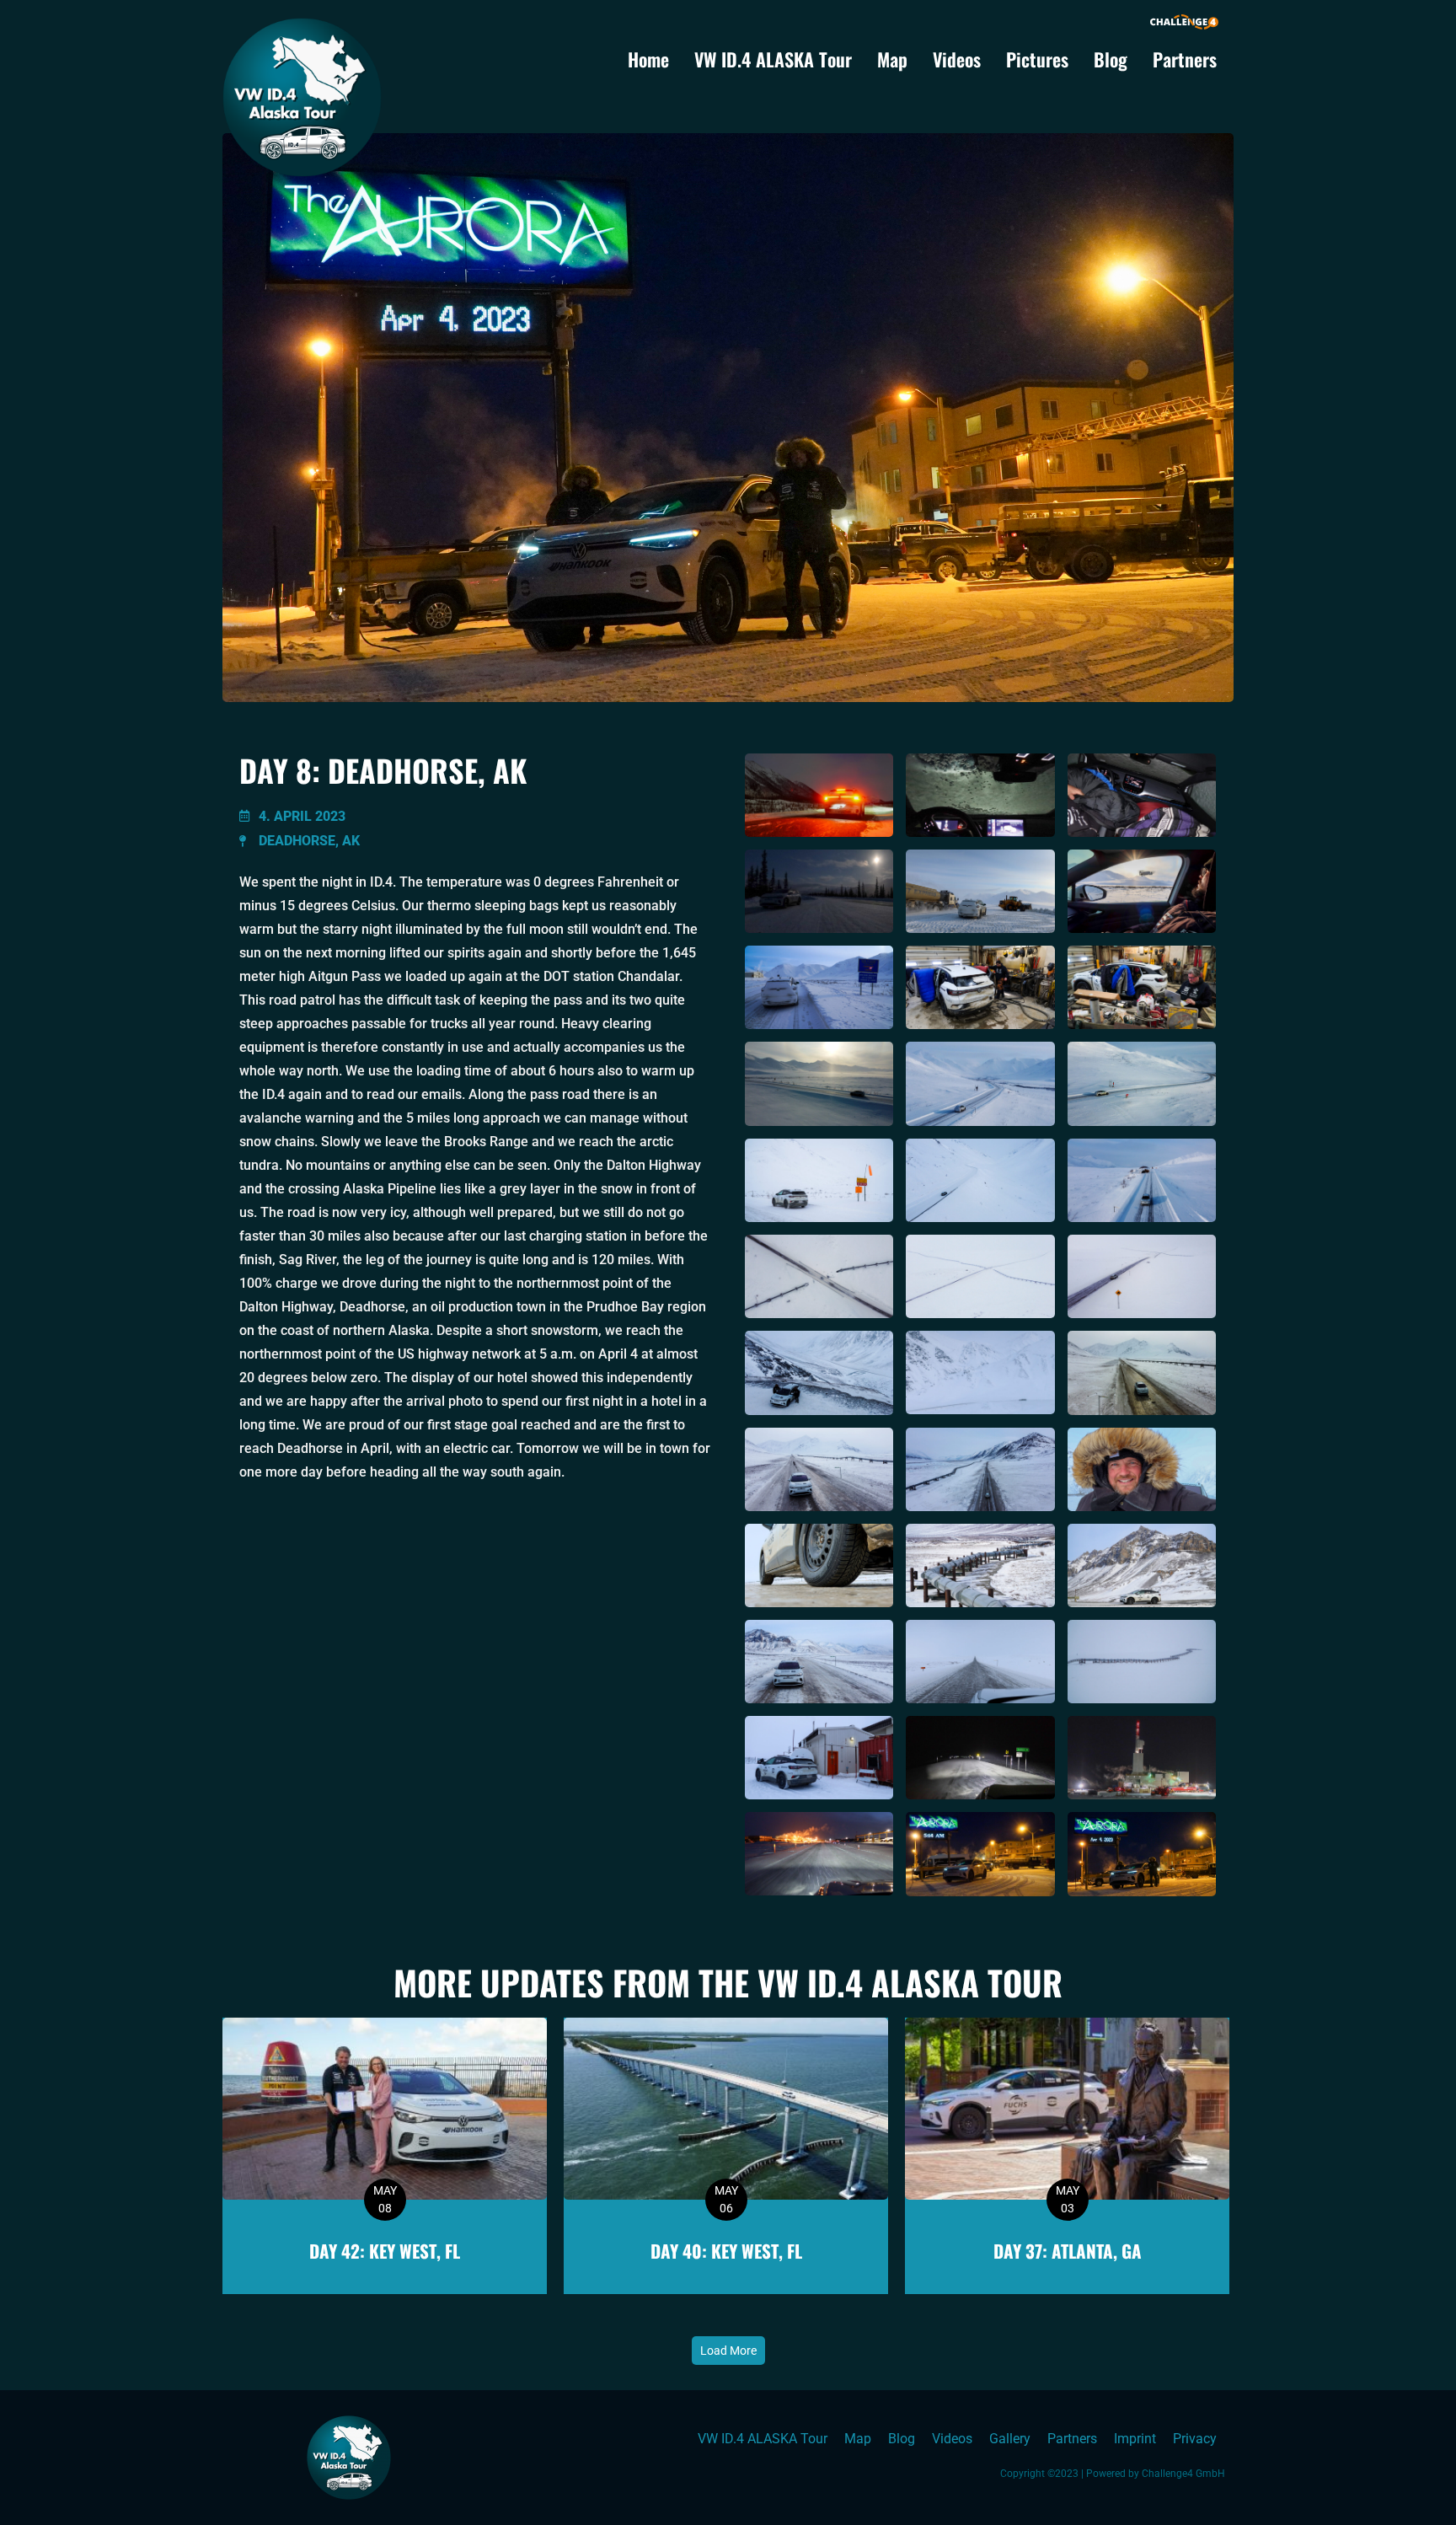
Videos (957, 59)
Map (892, 59)
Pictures (1037, 59)
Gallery (1010, 2439)
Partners (1185, 59)
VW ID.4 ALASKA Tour (773, 59)
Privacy (1195, 2439)
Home (648, 59)
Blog (1111, 59)
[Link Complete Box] (385, 2156)
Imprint (1135, 2439)
